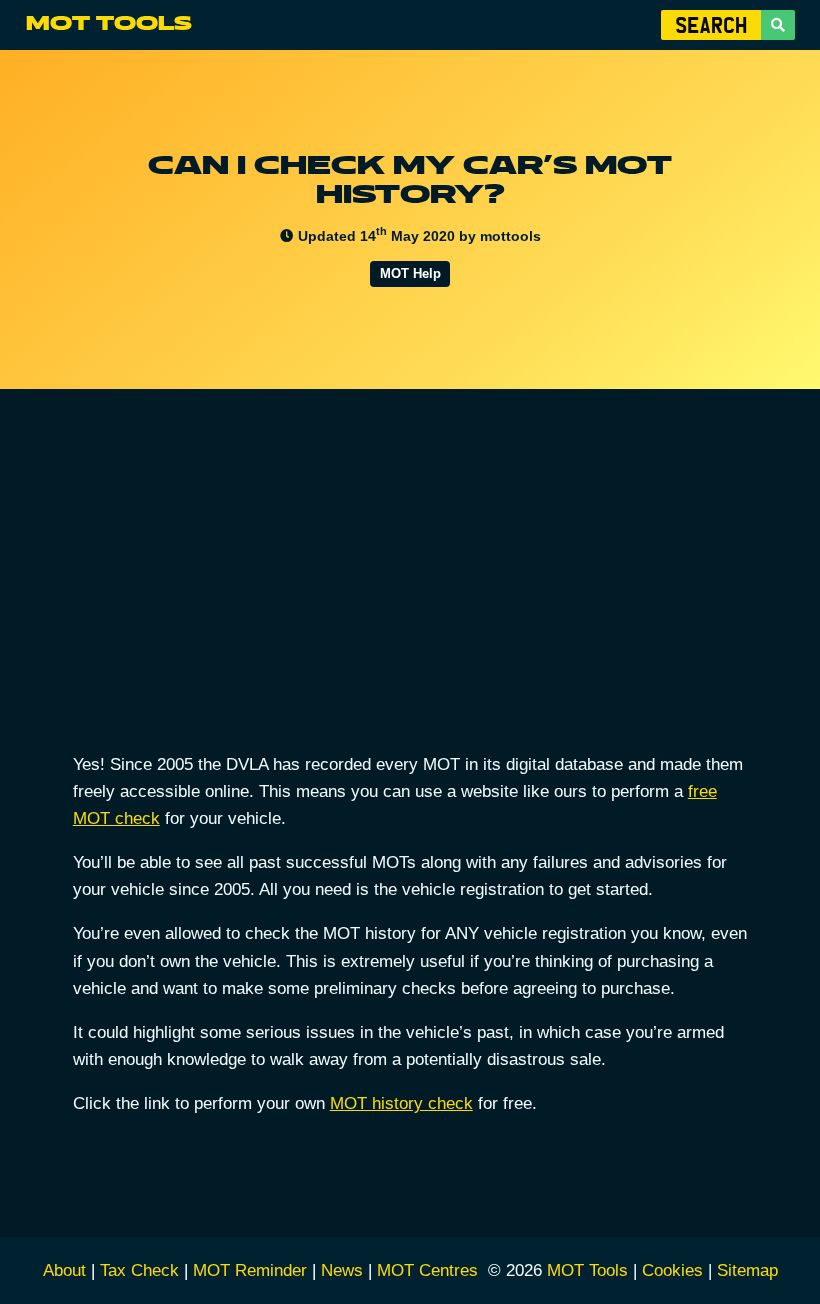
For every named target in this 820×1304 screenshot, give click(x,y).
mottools (510, 236)
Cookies (672, 1270)
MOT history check (401, 1103)
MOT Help (410, 273)
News (342, 1270)
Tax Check (139, 1270)
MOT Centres (427, 1270)
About (64, 1270)
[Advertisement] (410, 587)
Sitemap (747, 1270)
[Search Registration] (778, 25)
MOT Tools (109, 24)
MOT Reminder (250, 1270)
